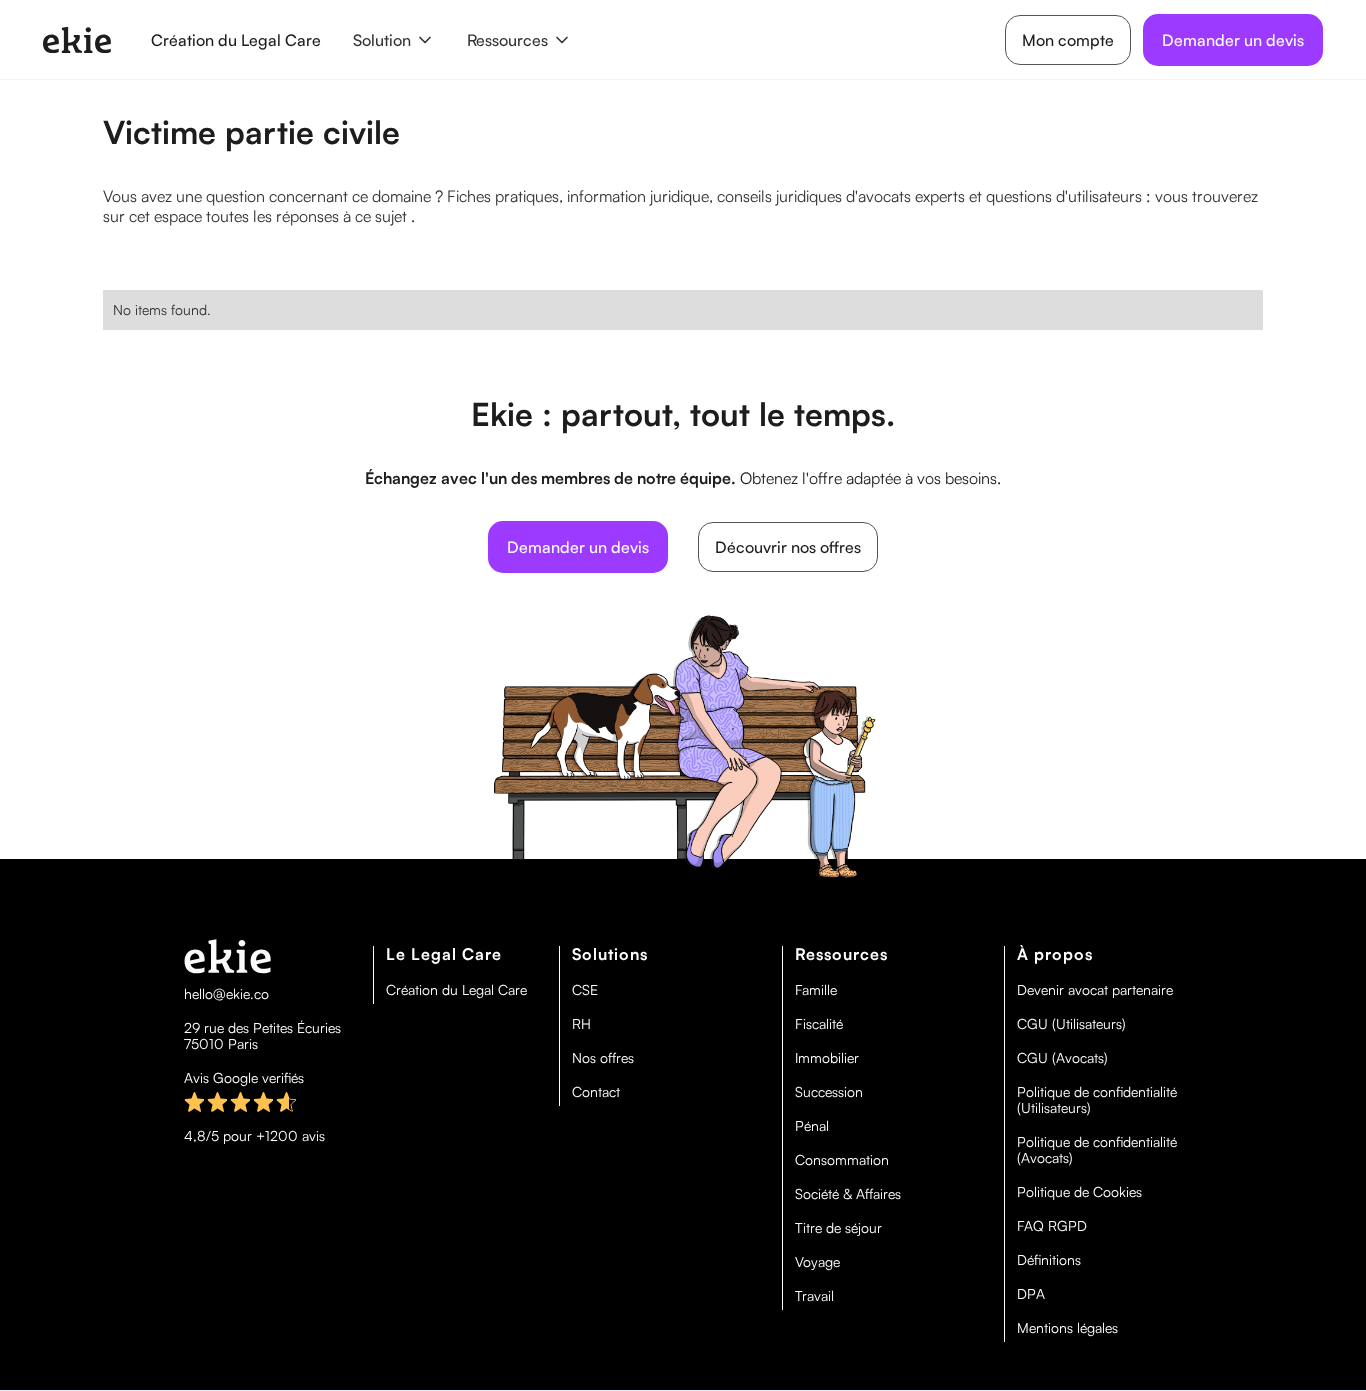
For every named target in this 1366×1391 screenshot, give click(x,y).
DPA (1031, 1294)
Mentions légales (1067, 1328)
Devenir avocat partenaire (1095, 990)
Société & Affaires (848, 1194)
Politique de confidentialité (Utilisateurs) (1097, 1100)
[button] (394, 40)
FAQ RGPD (1052, 1226)
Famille (816, 990)
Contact (596, 1092)
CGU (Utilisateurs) (1071, 1024)
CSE (585, 990)
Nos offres (603, 1058)
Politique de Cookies (1079, 1192)
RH (581, 1024)
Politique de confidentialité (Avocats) (1097, 1150)
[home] (77, 40)
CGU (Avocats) (1062, 1058)
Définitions (1049, 1260)
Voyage (817, 1262)
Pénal (812, 1126)
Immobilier (827, 1058)
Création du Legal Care (236, 40)
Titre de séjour (838, 1228)
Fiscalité (819, 1024)
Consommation (842, 1160)
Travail (814, 1296)
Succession (829, 1092)
